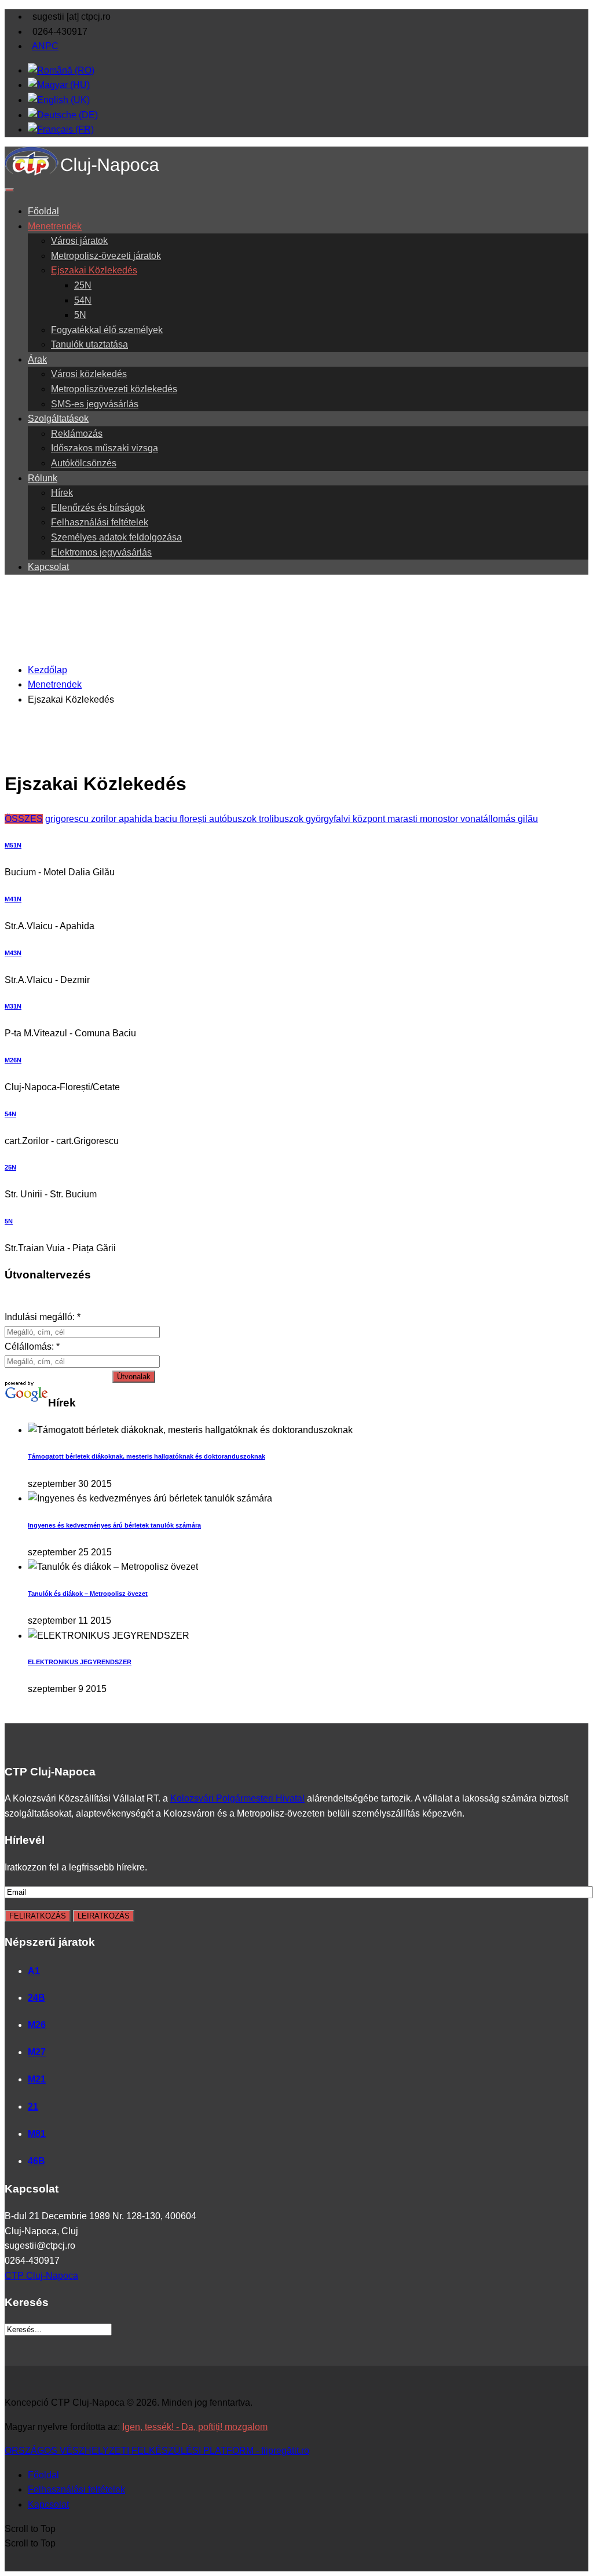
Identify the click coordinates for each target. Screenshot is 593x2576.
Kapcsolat (48, 567)
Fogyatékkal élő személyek (107, 330)
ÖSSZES (24, 819)
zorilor (105, 819)
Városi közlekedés (89, 374)
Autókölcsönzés (84, 463)
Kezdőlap (47, 670)
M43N (13, 953)
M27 (37, 2052)
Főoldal (43, 211)
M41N (13, 899)
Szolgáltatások (58, 419)
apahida (137, 819)
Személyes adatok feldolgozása (116, 537)
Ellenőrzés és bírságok (98, 508)
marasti (404, 819)
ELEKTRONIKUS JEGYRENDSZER (80, 1662)
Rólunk (43, 478)
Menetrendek (55, 226)
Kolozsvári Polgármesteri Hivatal (237, 1798)
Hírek (62, 493)
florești (194, 819)
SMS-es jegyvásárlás (95, 404)
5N (80, 315)
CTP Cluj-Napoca (41, 2276)
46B (36, 2161)
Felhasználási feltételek (100, 522)
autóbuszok (234, 819)
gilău (528, 819)
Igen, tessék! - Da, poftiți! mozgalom (195, 2427)
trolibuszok (282, 819)
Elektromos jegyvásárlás (101, 552)
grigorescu (68, 819)
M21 (37, 2079)
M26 (37, 2025)
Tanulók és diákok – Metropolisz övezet (88, 1594)
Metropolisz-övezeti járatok (106, 256)
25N (83, 285)
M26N (13, 1060)
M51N (13, 845)
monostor (440, 819)
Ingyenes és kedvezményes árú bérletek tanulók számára (114, 1525)
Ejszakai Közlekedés (94, 270)
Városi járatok (79, 241)
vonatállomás (489, 819)
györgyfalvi (329, 819)
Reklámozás (77, 434)
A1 (34, 1971)
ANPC (45, 46)
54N (83, 300)
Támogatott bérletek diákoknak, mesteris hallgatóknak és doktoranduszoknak (147, 1456)
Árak (37, 359)
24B (36, 1998)
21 (33, 2107)
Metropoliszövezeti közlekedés (114, 389)
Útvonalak (134, 1377)
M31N (13, 1006)
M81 (37, 2134)
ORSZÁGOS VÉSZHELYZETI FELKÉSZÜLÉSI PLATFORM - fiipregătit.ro (157, 2451)
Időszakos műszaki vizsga (105, 448)
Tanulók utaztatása (89, 344)
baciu (167, 819)
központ (370, 819)
